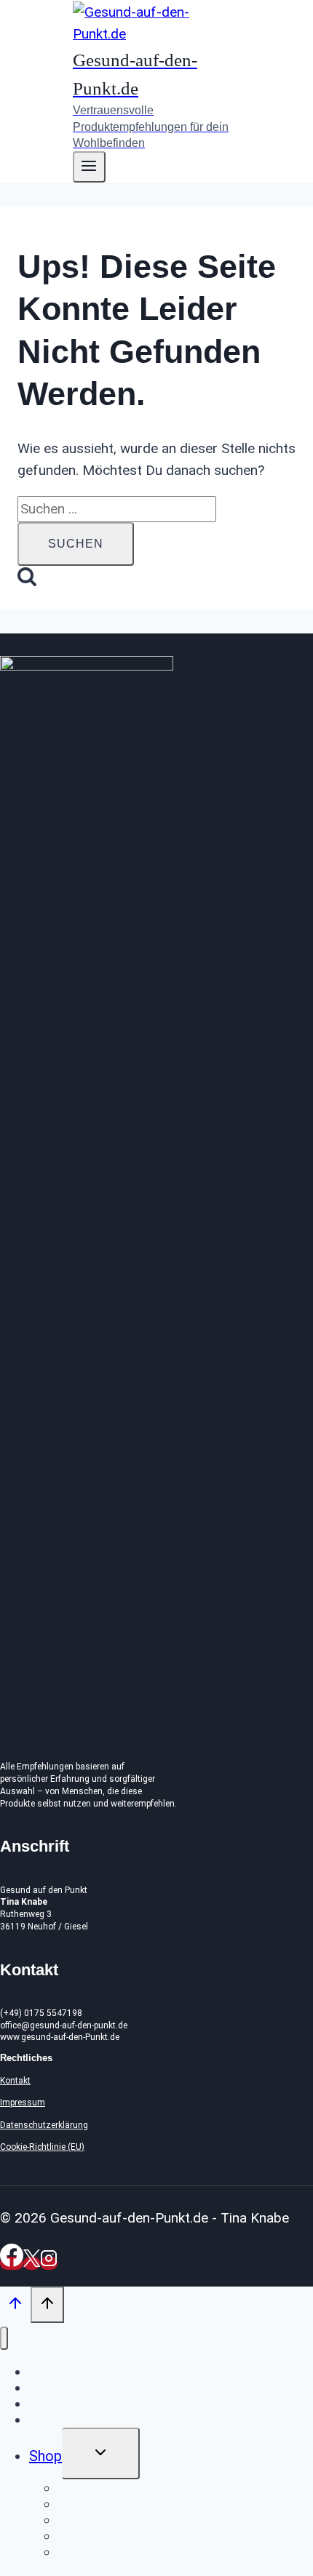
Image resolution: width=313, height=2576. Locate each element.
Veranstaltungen (82, 2404)
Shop (45, 2456)
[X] (32, 2263)
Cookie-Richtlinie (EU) (42, 2147)
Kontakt (15, 2081)
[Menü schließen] (4, 2339)
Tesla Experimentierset (133, 2552)
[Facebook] (12, 2263)
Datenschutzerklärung (44, 2125)
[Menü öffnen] (89, 167)
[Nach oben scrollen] (15, 2307)
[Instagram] (49, 2263)
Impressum (23, 2103)
